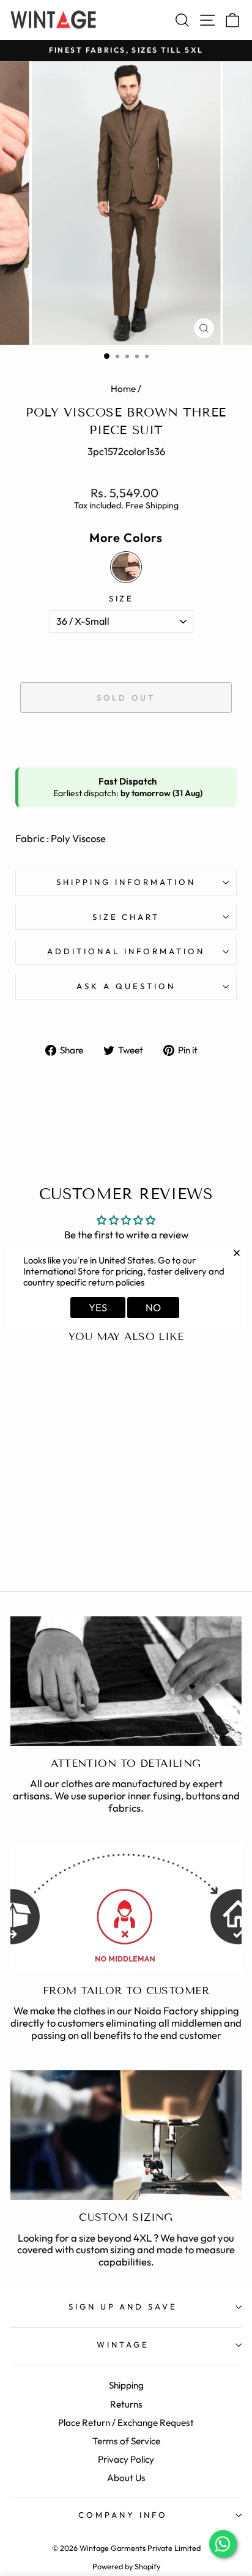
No (153, 1307)
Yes (98, 1307)
